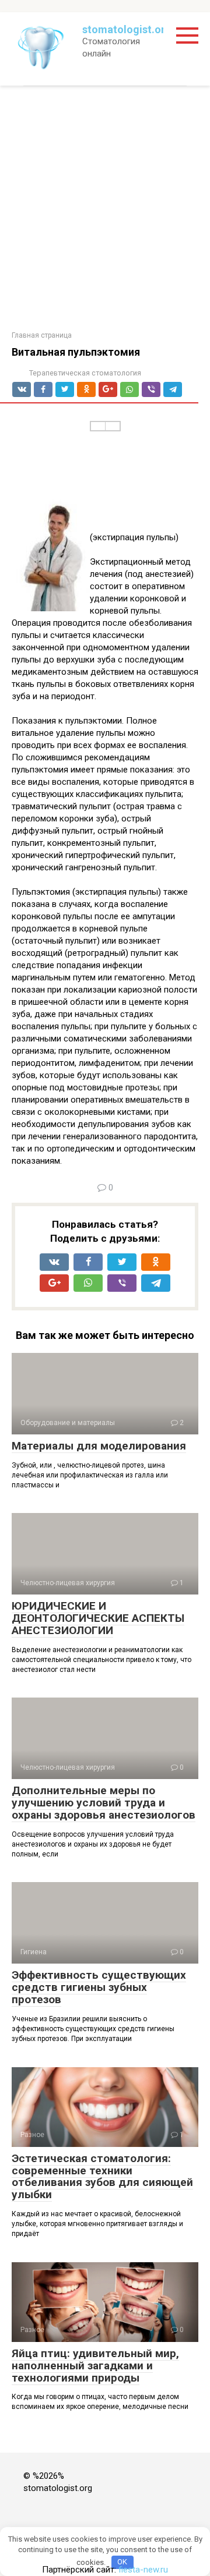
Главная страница (42, 335)
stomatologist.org (127, 29)
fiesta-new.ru (143, 2570)
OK (122, 2562)
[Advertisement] (105, 208)
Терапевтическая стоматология (85, 373)
